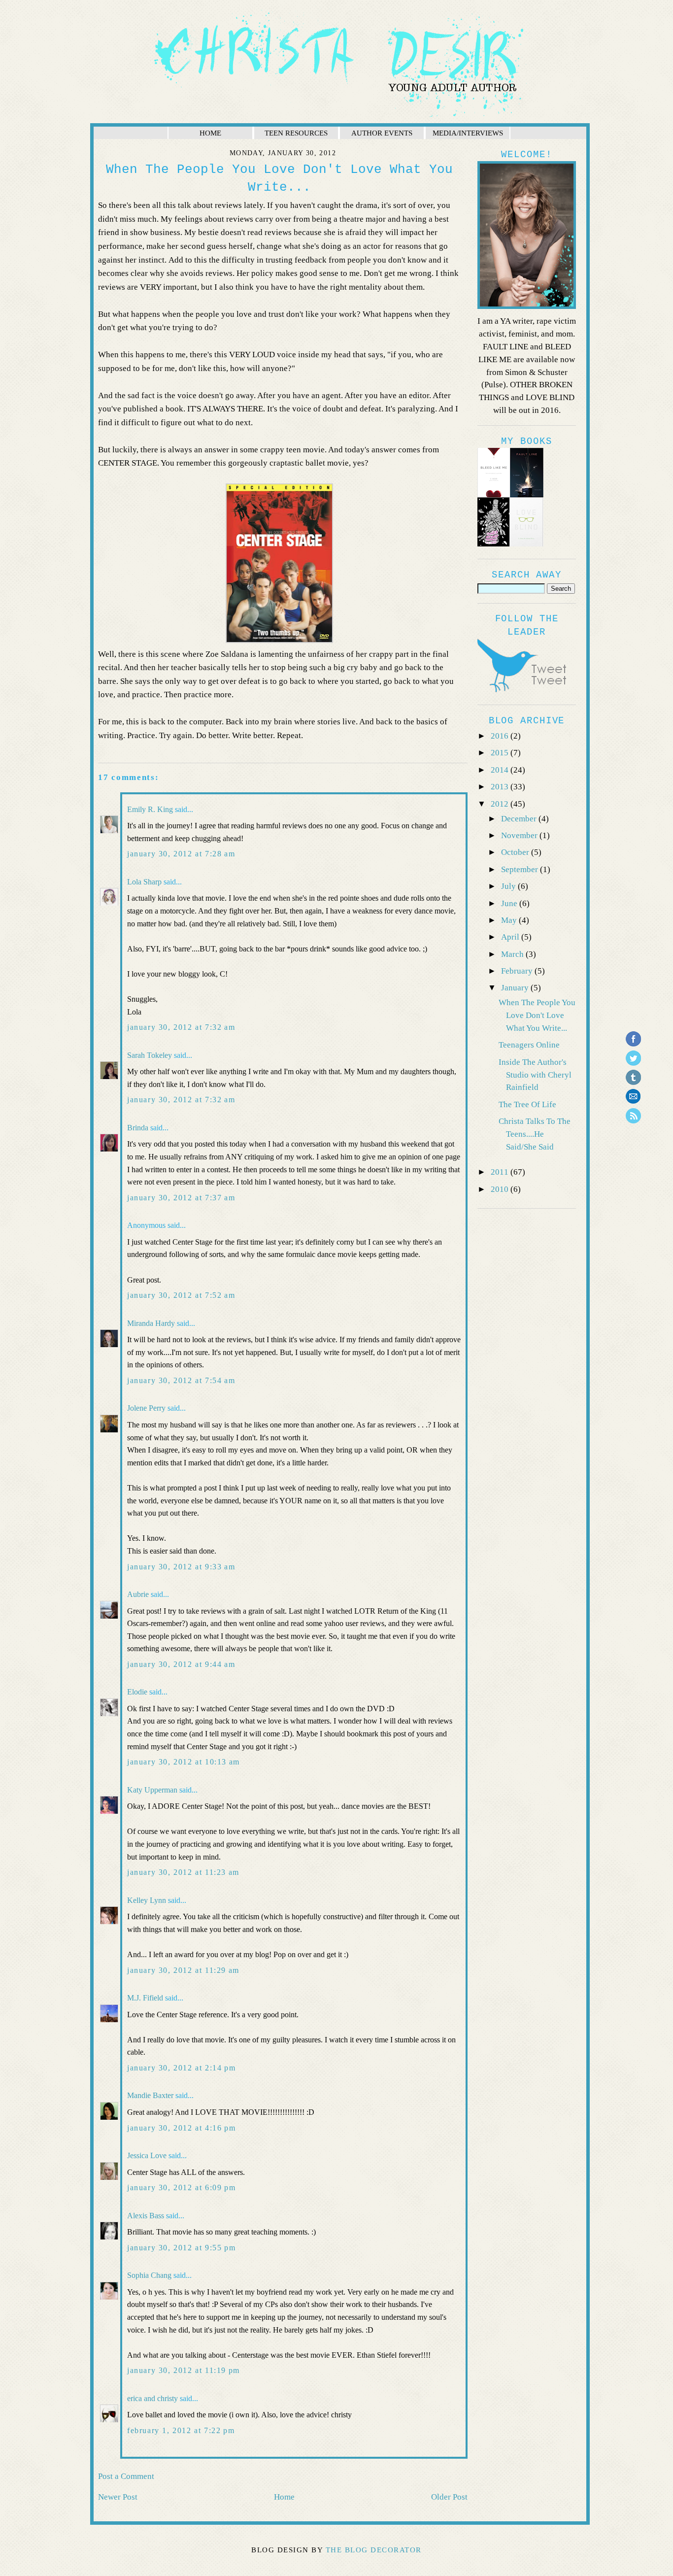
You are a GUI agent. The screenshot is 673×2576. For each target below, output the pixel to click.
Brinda (138, 1128)
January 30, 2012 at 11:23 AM (183, 1872)
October (516, 852)
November (520, 835)
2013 (501, 787)
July (509, 886)
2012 (501, 804)
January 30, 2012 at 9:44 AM (181, 1664)
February (518, 971)
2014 (501, 770)
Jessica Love (147, 2155)
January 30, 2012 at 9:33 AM (181, 1567)
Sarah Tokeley (150, 1055)
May (510, 920)
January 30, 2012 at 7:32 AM (181, 1027)
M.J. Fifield (145, 1998)
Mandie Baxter (150, 2095)
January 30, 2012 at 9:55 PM (181, 2248)
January (516, 988)
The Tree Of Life (527, 1104)
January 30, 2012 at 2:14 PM (181, 2068)
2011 (501, 1172)
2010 (501, 1189)
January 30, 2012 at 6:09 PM (181, 2187)
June (510, 903)
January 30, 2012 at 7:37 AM (181, 1198)
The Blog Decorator (374, 2550)
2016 (501, 736)
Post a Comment (126, 2476)
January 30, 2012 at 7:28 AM (181, 854)
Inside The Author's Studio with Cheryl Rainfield (535, 1075)
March (513, 954)
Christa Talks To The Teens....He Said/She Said (535, 1134)
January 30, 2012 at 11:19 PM (184, 2370)
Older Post (449, 2497)
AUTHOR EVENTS (382, 133)
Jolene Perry (146, 1408)
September (521, 869)
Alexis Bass (146, 2216)
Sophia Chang (149, 2275)
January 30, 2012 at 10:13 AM (184, 1762)
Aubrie (138, 1594)
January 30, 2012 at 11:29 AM (183, 1970)
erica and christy (152, 2398)
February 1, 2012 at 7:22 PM (181, 2430)
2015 (501, 753)
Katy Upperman (152, 1790)
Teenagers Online (529, 1045)
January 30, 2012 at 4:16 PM (181, 2128)
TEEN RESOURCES (296, 133)
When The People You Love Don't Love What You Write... (537, 1015)
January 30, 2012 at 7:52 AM (181, 1295)
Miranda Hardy (151, 1323)
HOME (210, 133)
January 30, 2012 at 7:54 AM (181, 1380)
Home (284, 2497)
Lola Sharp (144, 882)
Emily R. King (150, 809)
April (511, 937)
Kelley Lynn (147, 1900)
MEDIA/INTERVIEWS (468, 133)
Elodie (137, 1692)
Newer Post (118, 2497)
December (520, 819)
